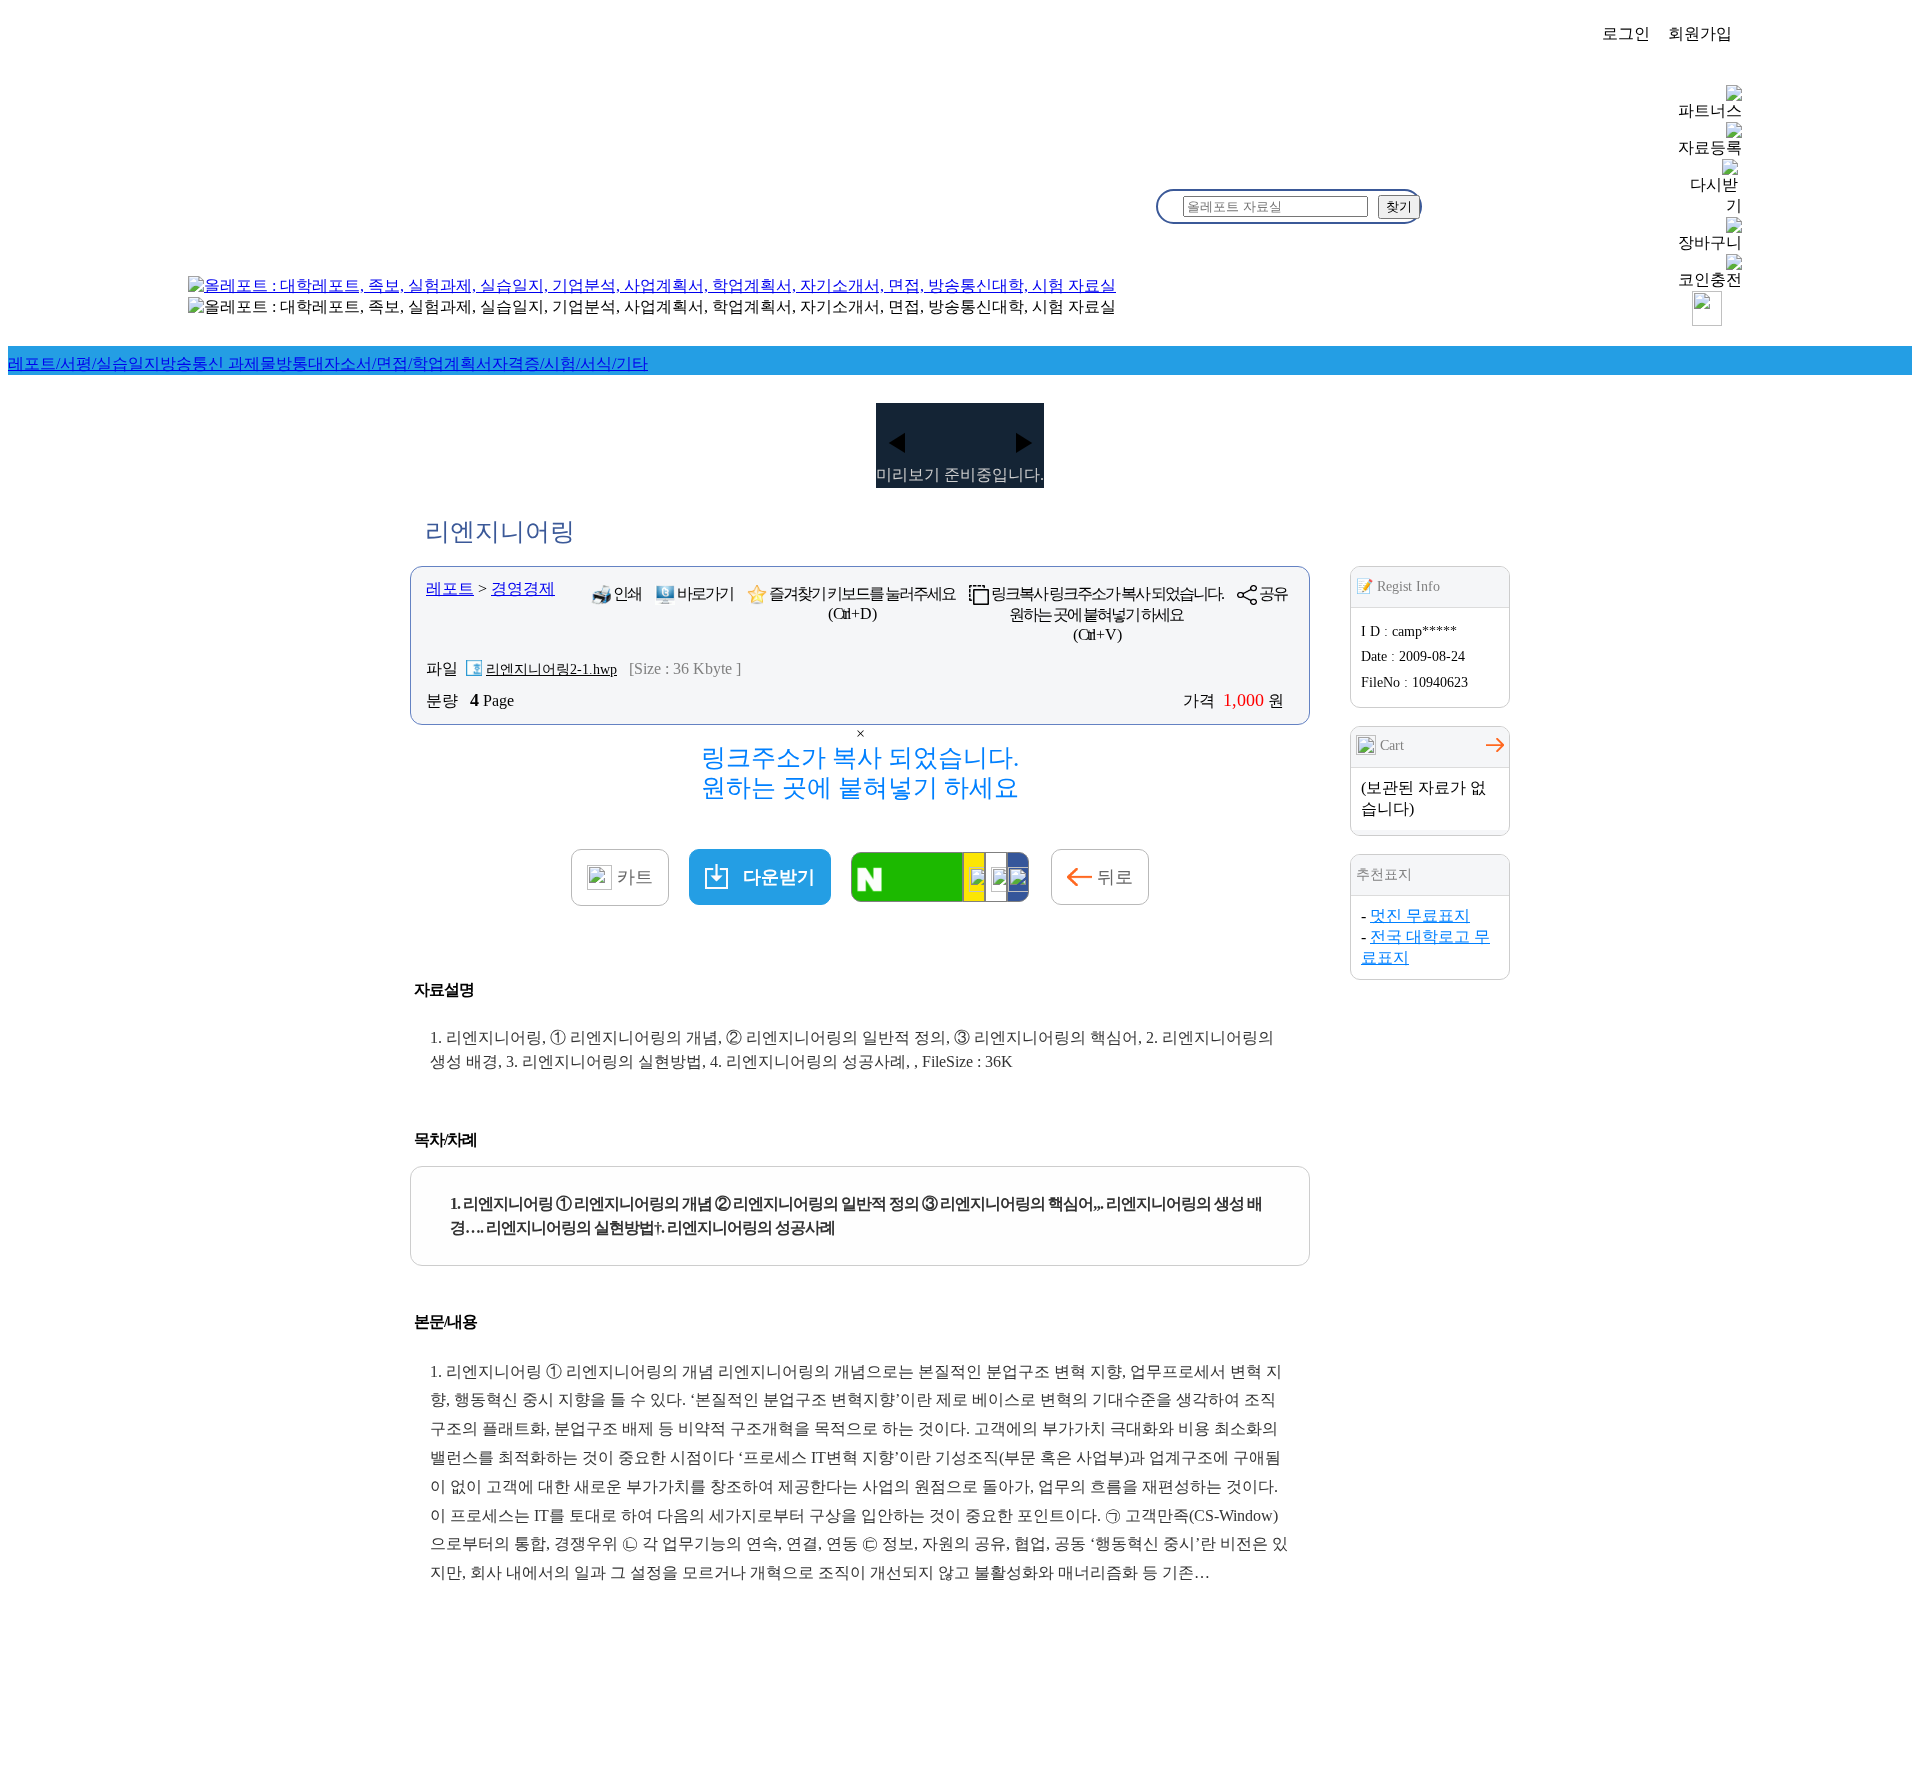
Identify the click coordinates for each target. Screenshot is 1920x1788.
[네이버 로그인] (907, 877)
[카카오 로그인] (974, 877)
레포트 (450, 588)
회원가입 (1700, 33)
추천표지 (1384, 874)
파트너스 (1710, 110)
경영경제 (523, 588)
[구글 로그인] (996, 877)
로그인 (1626, 33)
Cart (1390, 745)
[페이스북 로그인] (1018, 877)
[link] (84, 363)
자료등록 (1710, 147)
